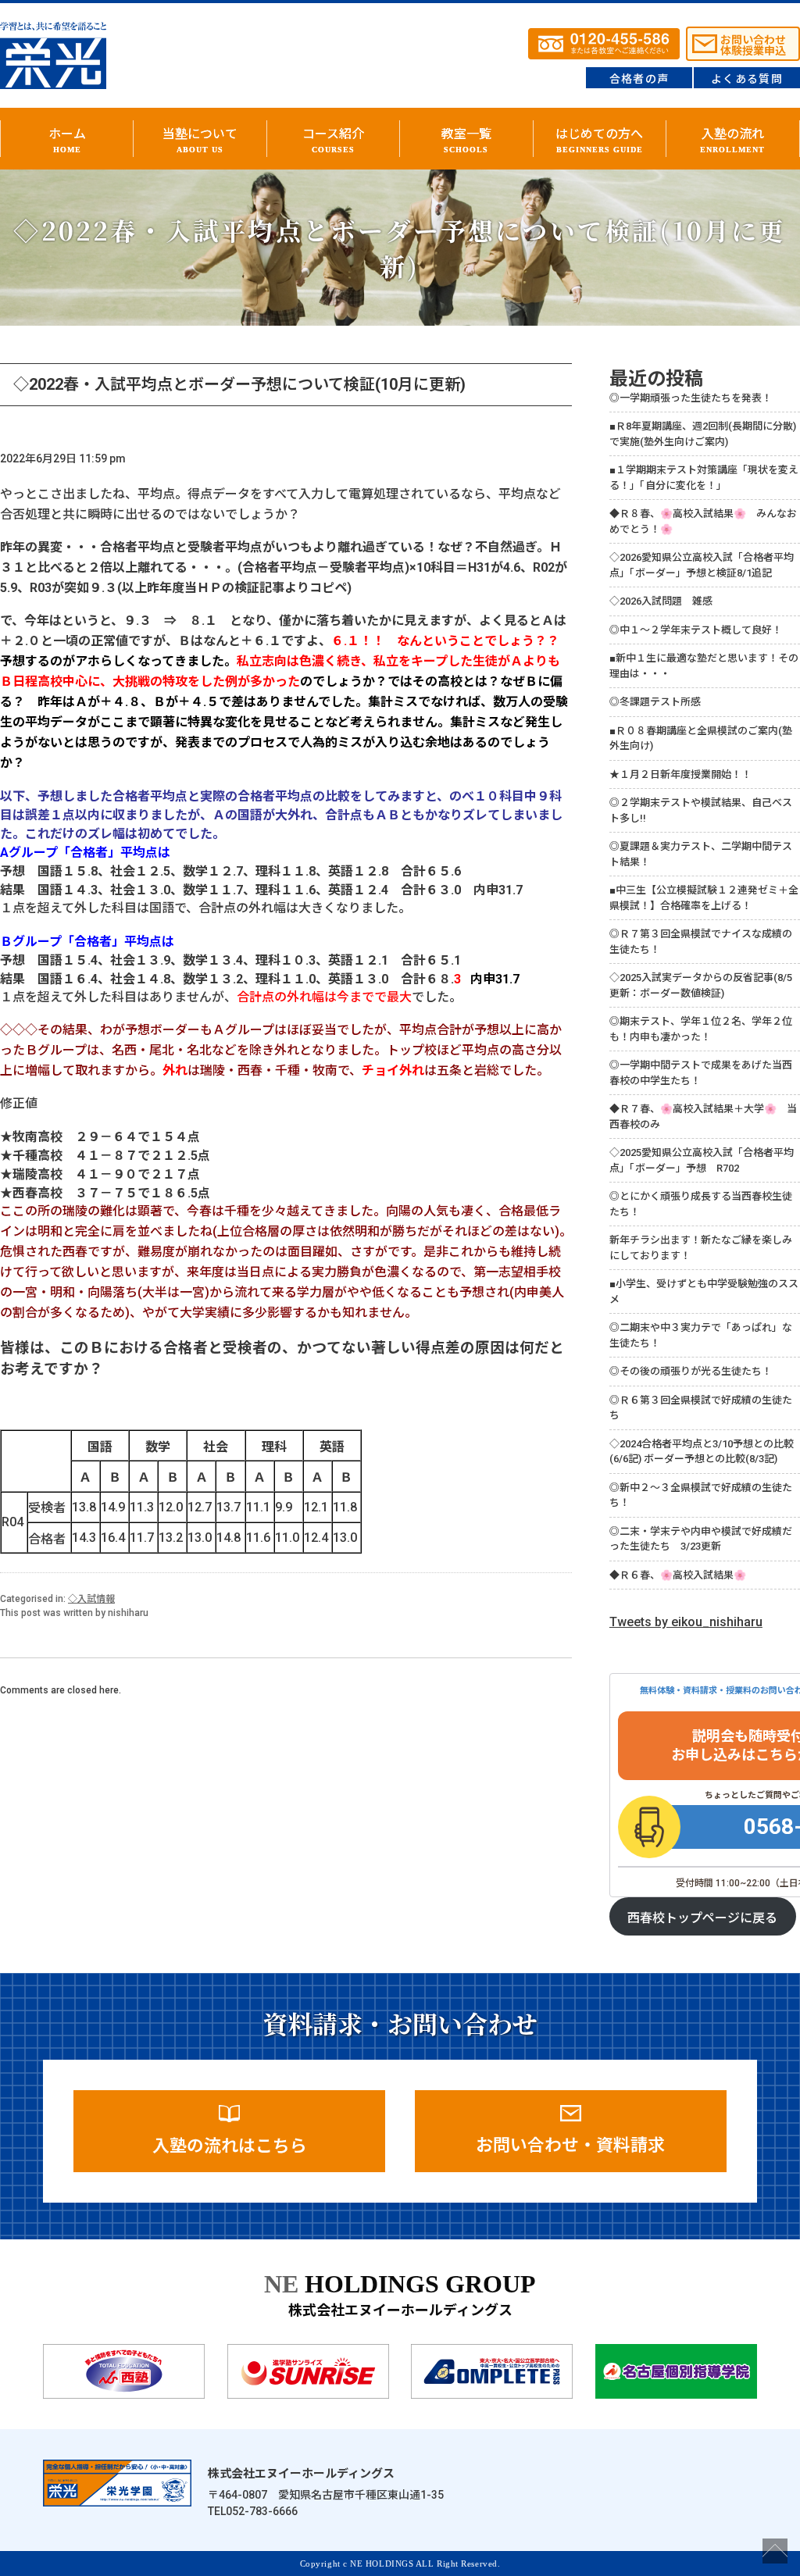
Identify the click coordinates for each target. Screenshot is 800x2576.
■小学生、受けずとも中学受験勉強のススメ (704, 1292)
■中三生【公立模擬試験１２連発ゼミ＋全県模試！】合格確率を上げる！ (704, 898)
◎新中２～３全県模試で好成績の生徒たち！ (701, 1495)
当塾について (200, 140)
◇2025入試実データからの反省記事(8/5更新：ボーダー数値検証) (701, 985)
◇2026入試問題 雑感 (661, 601)
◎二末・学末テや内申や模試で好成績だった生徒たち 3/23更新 (701, 1539)
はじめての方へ (599, 140)
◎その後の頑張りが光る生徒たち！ (691, 1371)
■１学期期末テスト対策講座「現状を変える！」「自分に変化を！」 (704, 478)
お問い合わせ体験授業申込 (753, 45)
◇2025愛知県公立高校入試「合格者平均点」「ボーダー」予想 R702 (702, 1160)
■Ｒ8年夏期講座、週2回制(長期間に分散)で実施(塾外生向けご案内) (703, 434)
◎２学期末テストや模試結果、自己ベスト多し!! (701, 810)
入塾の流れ (732, 140)
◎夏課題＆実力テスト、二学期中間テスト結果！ (701, 854)
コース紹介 (333, 140)
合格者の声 (639, 79)
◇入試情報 (91, 1599)
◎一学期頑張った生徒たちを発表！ (691, 398)
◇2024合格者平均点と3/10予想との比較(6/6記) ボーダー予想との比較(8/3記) (702, 1452)
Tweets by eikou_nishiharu (686, 1622)
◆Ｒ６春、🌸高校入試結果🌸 (678, 1575)
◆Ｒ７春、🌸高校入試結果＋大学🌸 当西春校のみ (703, 1117)
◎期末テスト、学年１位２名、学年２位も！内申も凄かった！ (701, 1029)
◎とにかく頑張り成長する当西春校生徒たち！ (701, 1204)
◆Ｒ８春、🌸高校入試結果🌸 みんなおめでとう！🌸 (703, 521)
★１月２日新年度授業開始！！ (680, 774)
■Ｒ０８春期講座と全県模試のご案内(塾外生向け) (701, 739)
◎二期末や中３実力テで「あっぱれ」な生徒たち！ (701, 1335)
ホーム (67, 140)
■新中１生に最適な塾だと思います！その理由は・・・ (704, 666)
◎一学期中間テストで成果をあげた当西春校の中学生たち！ (701, 1073)
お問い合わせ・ (570, 2145)
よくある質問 (747, 79)
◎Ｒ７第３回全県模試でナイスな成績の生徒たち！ (701, 942)
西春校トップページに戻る (702, 1918)
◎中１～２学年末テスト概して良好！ (696, 630)
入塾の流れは (230, 2146)
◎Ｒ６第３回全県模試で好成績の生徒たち (701, 1408)
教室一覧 (466, 140)
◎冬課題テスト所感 (655, 702)
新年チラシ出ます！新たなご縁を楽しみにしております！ (701, 1248)
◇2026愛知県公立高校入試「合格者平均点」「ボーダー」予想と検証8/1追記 (702, 565)
